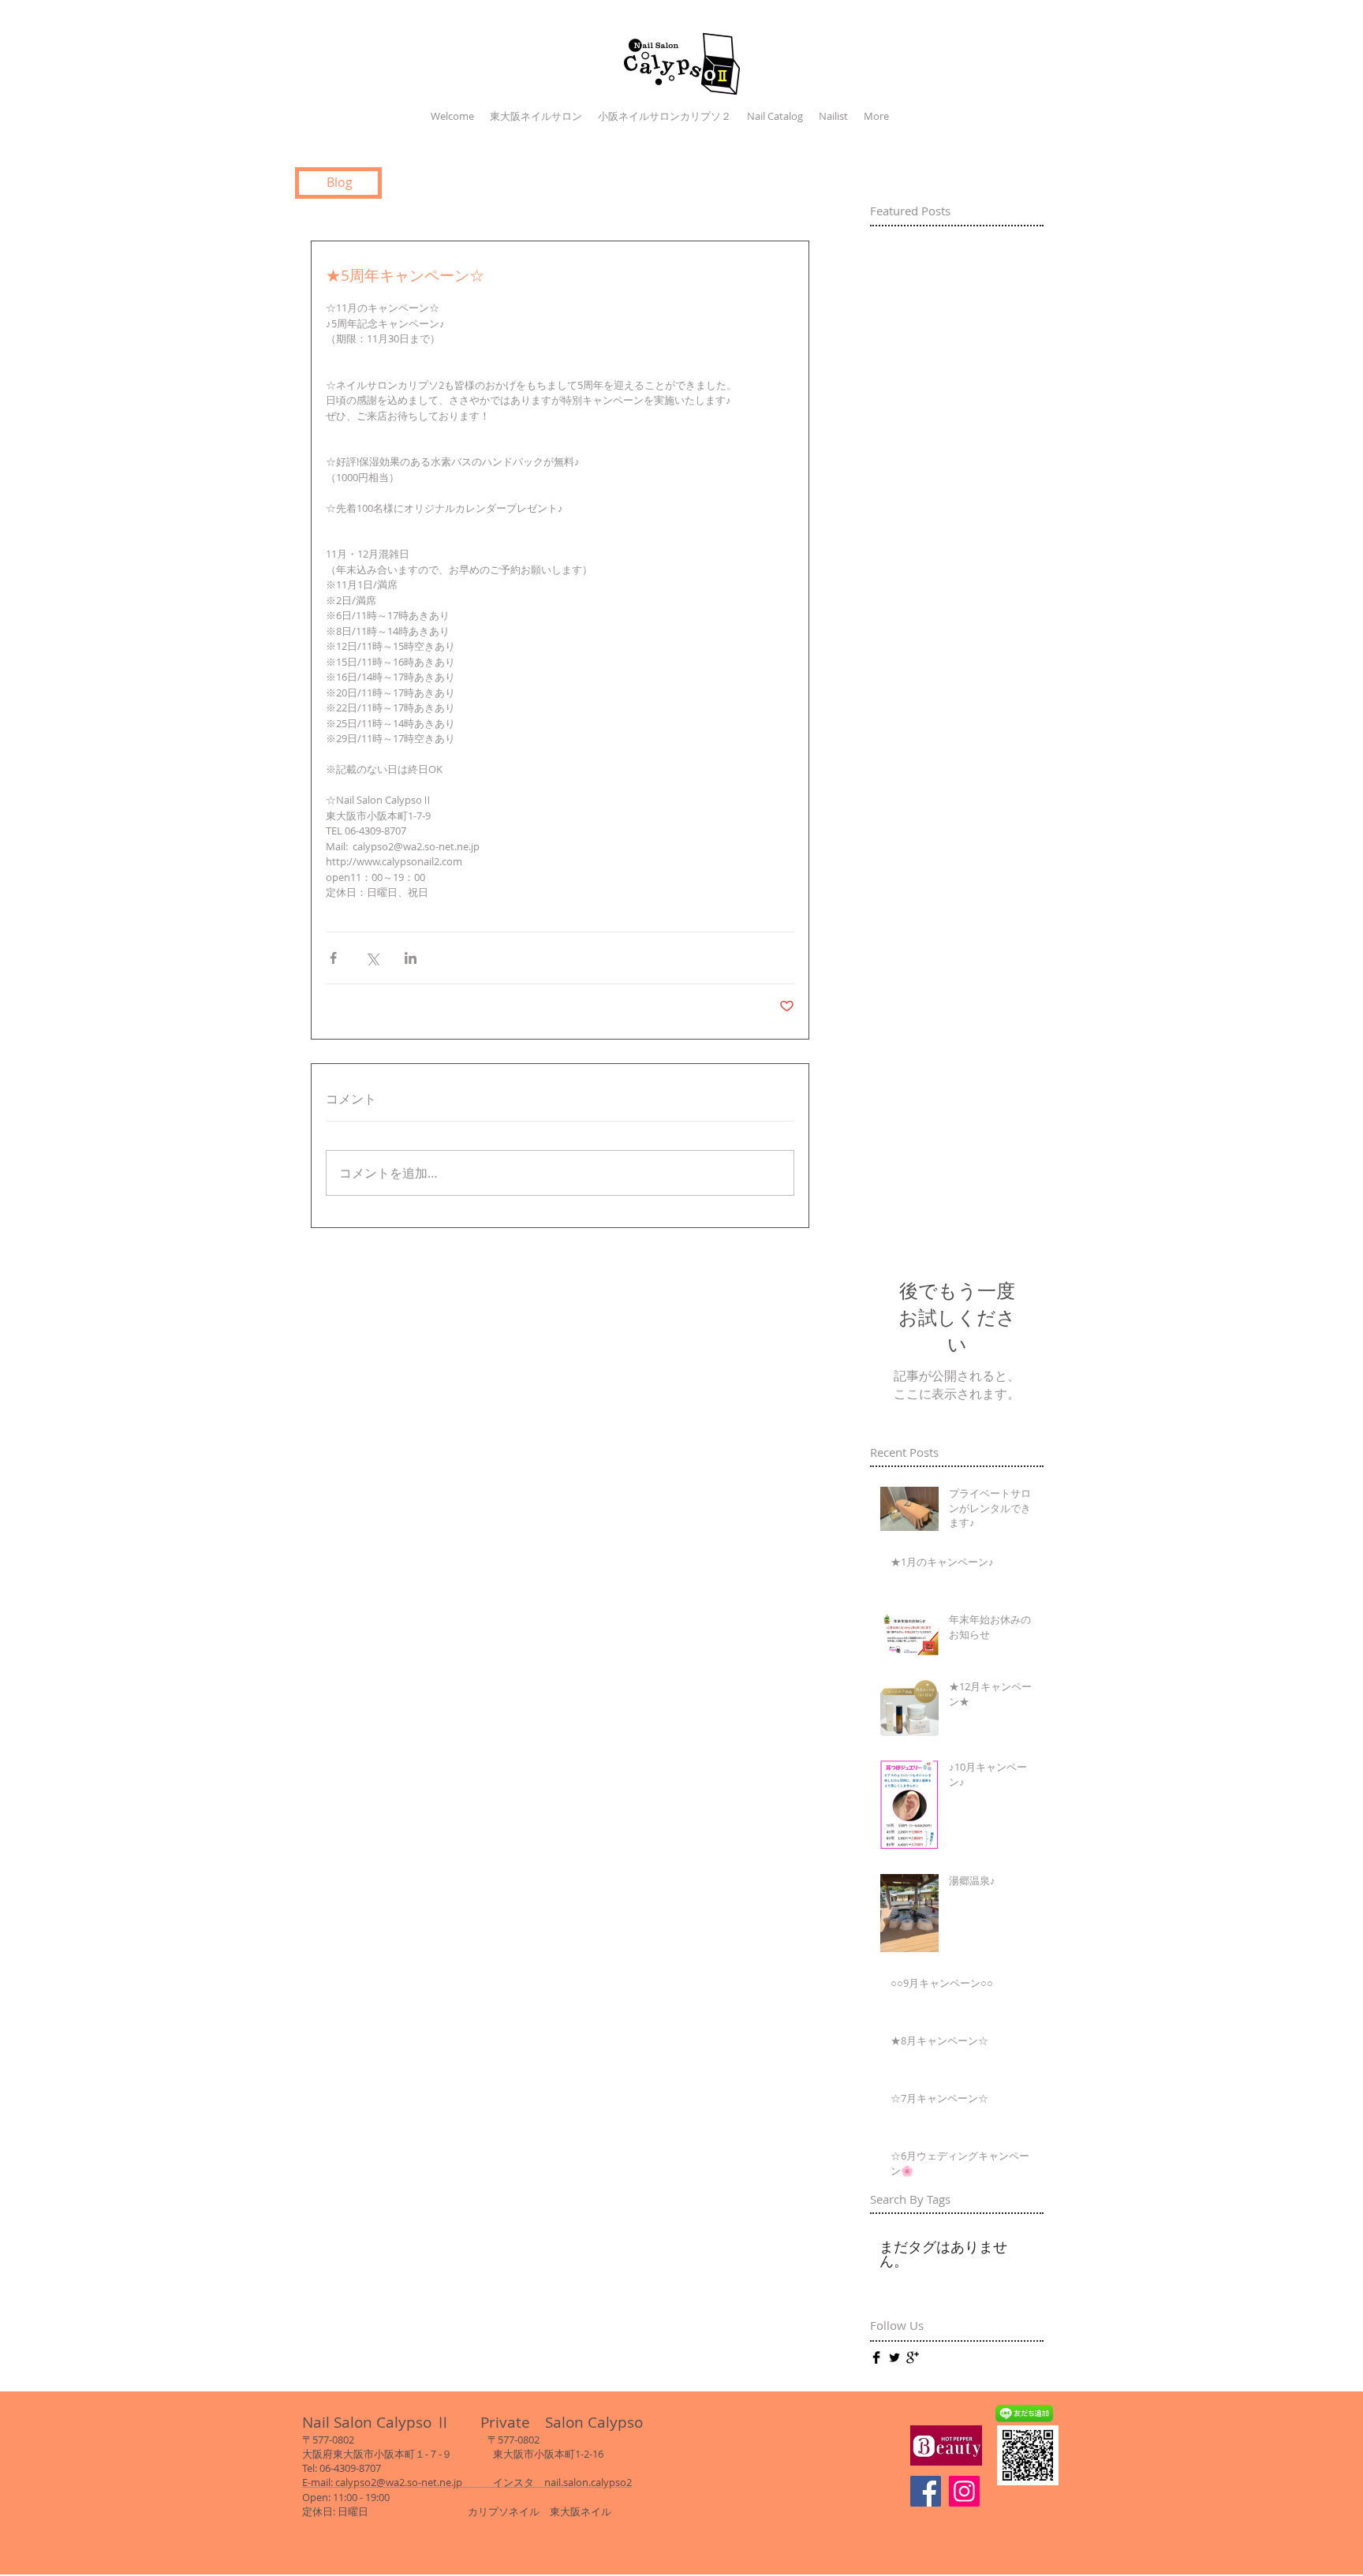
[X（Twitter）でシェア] (372, 958)
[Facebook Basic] (876, 2358)
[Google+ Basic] (913, 2358)
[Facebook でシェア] (333, 958)
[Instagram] (964, 2491)
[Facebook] (926, 2491)
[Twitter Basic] (894, 2358)
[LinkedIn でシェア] (411, 958)
